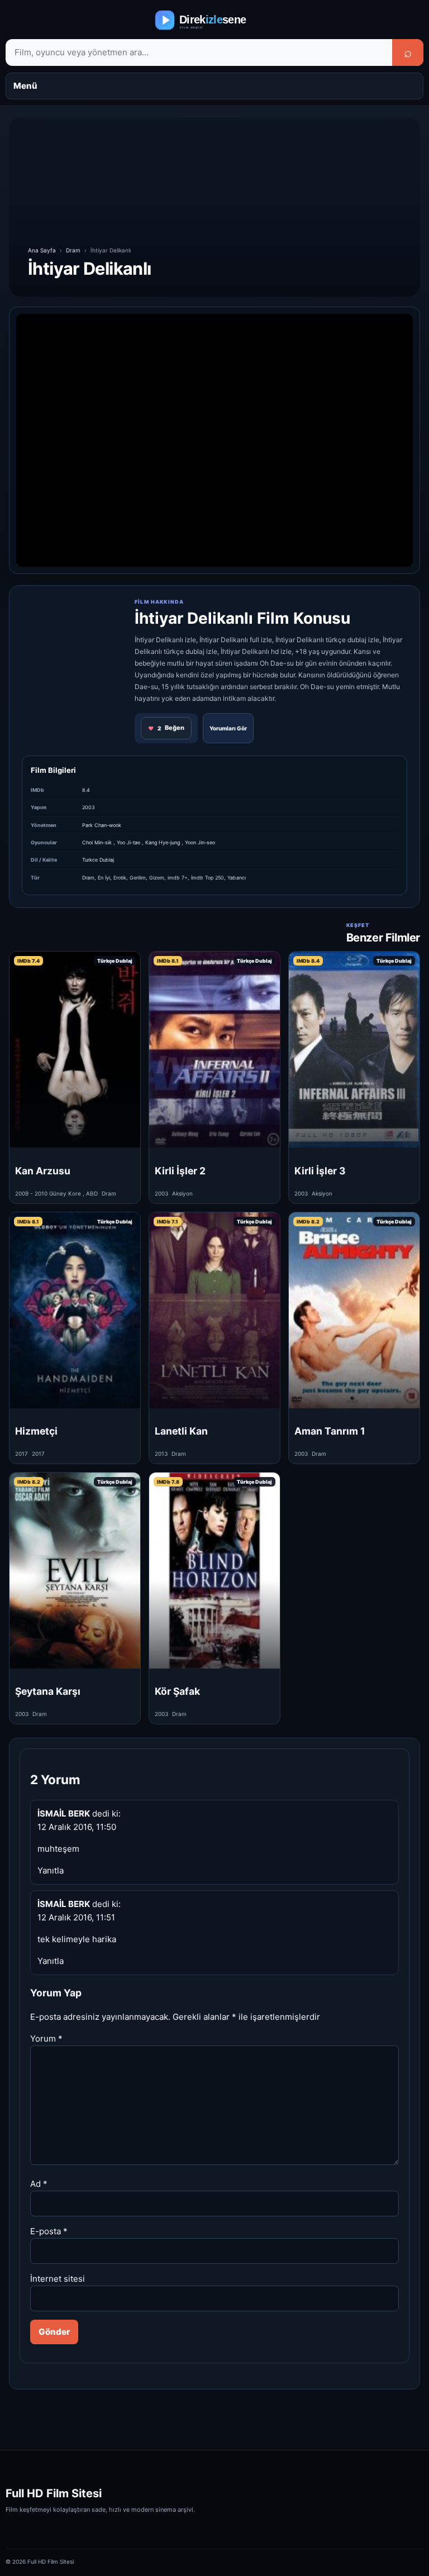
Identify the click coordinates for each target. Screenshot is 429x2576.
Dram (73, 250)
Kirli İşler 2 (180, 1171)
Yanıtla (51, 1870)
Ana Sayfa (42, 250)
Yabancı (237, 878)
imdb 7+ (178, 878)
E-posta (49, 2231)
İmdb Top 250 (208, 878)
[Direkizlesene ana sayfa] (214, 20)
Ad (39, 2184)
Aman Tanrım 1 (330, 1431)
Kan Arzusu (43, 1171)
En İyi (104, 878)
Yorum (46, 2039)
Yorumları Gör (228, 728)
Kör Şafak (177, 1691)
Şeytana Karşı (48, 1691)
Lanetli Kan (181, 1431)
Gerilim (138, 878)
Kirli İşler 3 (320, 1171)
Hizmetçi (36, 1431)
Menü (25, 86)
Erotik (120, 878)
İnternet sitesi (58, 2279)
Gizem (157, 878)
